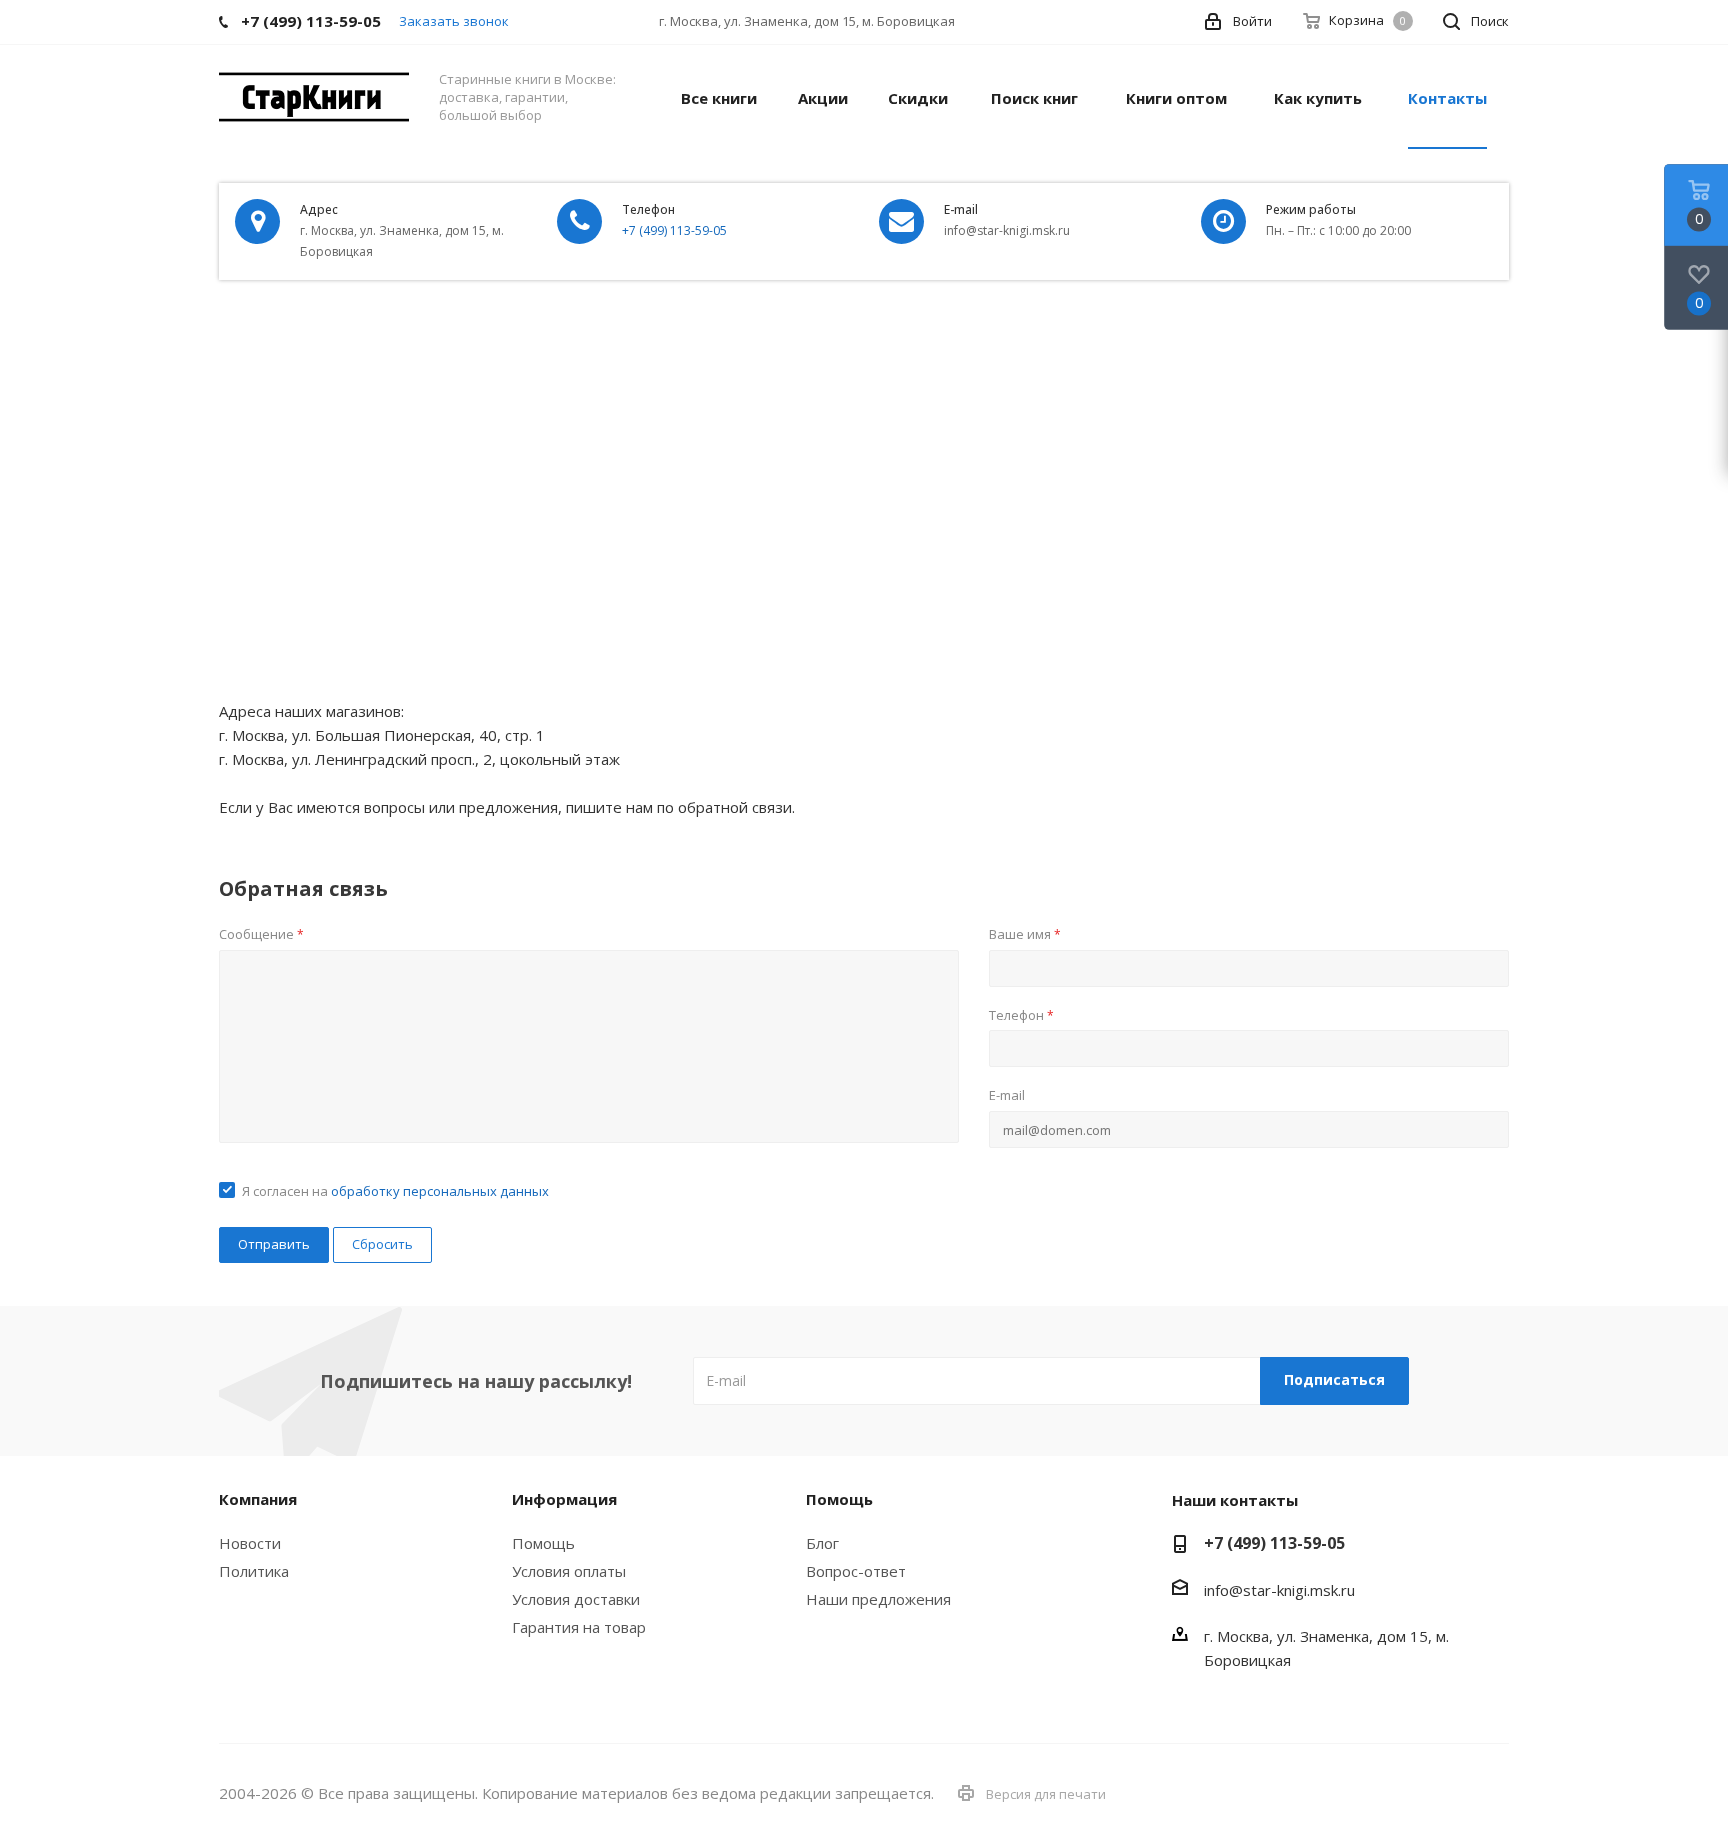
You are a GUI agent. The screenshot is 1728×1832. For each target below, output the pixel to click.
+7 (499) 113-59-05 (674, 230)
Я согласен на (395, 1191)
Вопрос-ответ (856, 1571)
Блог (822, 1543)
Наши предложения (878, 1599)
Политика (254, 1571)
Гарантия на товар (579, 1627)
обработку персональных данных (440, 1191)
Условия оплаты (569, 1571)
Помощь (543, 1543)
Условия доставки (576, 1599)
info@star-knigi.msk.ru (1279, 1590)
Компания (258, 1499)
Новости (250, 1543)
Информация (564, 1499)
